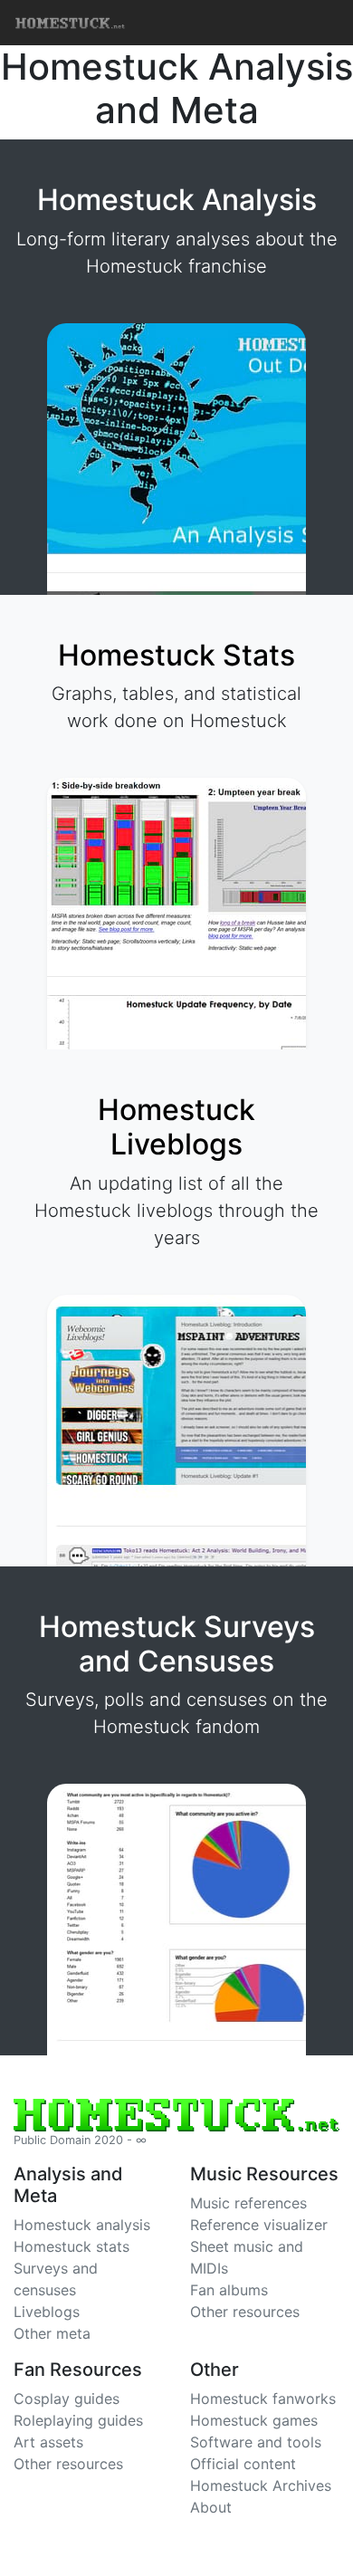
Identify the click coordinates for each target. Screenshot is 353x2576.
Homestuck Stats (176, 655)
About (211, 2507)
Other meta (52, 2333)
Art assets (48, 2442)
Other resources (245, 2312)
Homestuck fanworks (263, 2399)
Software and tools (256, 2442)
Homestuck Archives (261, 2485)
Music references (248, 2203)
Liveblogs (47, 2312)
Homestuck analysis (82, 2225)
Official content (243, 2464)
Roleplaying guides (78, 2420)
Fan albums (229, 2290)
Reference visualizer (259, 2225)
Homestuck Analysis (177, 200)
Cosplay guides (67, 2399)
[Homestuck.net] (176, 23)
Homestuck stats (72, 2246)
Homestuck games (254, 2420)
